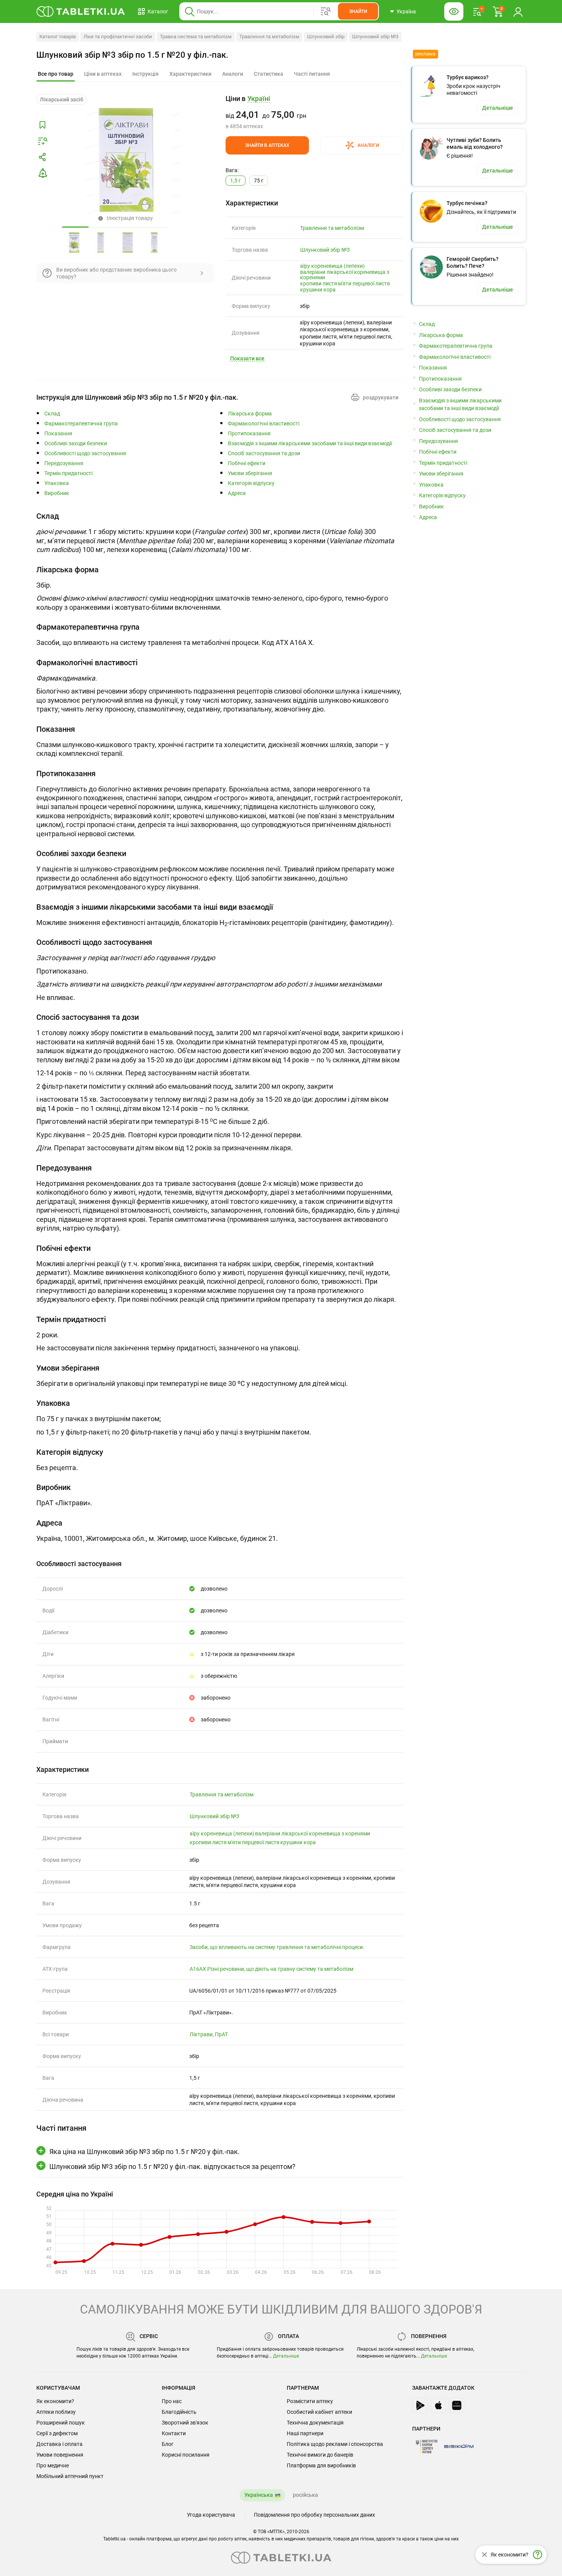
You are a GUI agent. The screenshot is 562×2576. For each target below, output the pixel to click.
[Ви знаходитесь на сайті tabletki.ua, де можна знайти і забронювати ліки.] (81, 11)
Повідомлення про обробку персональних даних (314, 2515)
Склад (52, 414)
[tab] (56, 74)
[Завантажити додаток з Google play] (420, 2405)
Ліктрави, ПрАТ (209, 2034)
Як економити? (55, 2401)
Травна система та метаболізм (196, 37)
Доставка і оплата (59, 2444)
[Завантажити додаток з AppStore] (438, 2405)
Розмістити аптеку (310, 2401)
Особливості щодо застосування (85, 453)
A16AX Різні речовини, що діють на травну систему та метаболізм (271, 1969)
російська (305, 2495)
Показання (58, 434)
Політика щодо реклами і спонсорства (335, 2444)
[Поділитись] (42, 157)
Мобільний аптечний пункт (70, 2476)
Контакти (174, 2433)
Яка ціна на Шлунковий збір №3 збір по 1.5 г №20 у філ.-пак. (145, 2152)
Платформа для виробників (321, 2465)
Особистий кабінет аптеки (319, 2412)
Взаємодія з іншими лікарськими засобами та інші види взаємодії (310, 444)
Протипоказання (249, 434)
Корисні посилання (186, 2455)
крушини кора (318, 290)
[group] (314, 112)
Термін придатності (68, 473)
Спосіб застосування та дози (264, 453)
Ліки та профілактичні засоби (118, 37)
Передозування (64, 463)
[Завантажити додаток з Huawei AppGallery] (456, 2405)
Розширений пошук (61, 2423)
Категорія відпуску (251, 483)
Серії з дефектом (57, 2433)
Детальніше (286, 2356)
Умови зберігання (250, 473)
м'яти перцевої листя (364, 283)
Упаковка (57, 483)
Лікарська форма (250, 414)
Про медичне (53, 2465)
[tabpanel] (220, 535)
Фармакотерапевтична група (81, 424)
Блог (168, 2444)
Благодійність (179, 2412)
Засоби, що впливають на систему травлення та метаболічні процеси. (277, 1947)
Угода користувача (211, 2515)
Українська (259, 2495)
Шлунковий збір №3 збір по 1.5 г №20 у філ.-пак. (132, 55)
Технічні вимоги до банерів (320, 2455)
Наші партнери (305, 2433)
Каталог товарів (58, 37)
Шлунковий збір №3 (375, 37)
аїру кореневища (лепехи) (332, 266)
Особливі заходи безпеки (76, 444)
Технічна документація (315, 2423)
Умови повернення (60, 2455)
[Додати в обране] (42, 125)
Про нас (172, 2401)
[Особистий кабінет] (518, 11)
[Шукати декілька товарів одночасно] (326, 11)
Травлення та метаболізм (269, 37)
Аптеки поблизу (56, 2412)
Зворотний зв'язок (185, 2423)
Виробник (57, 493)
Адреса (237, 493)
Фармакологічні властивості (264, 424)
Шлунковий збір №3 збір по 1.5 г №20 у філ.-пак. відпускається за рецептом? (172, 2166)
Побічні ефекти (247, 463)
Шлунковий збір (326, 37)
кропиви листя (319, 283)
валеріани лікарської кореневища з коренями (345, 275)
